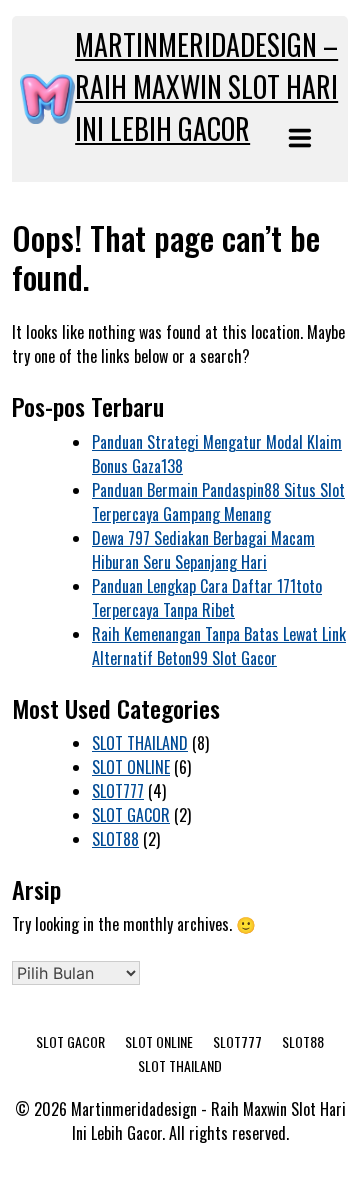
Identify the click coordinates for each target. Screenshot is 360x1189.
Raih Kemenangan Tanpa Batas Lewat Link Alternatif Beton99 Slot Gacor (219, 646)
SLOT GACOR (131, 815)
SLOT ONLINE (131, 767)
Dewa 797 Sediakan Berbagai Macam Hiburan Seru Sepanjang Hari (203, 550)
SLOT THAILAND (140, 743)
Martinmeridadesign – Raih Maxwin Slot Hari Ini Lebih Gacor (206, 86)
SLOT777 (118, 791)
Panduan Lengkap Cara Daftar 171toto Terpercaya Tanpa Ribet (207, 598)
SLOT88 (115, 839)
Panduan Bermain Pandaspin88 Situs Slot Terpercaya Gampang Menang (218, 502)
